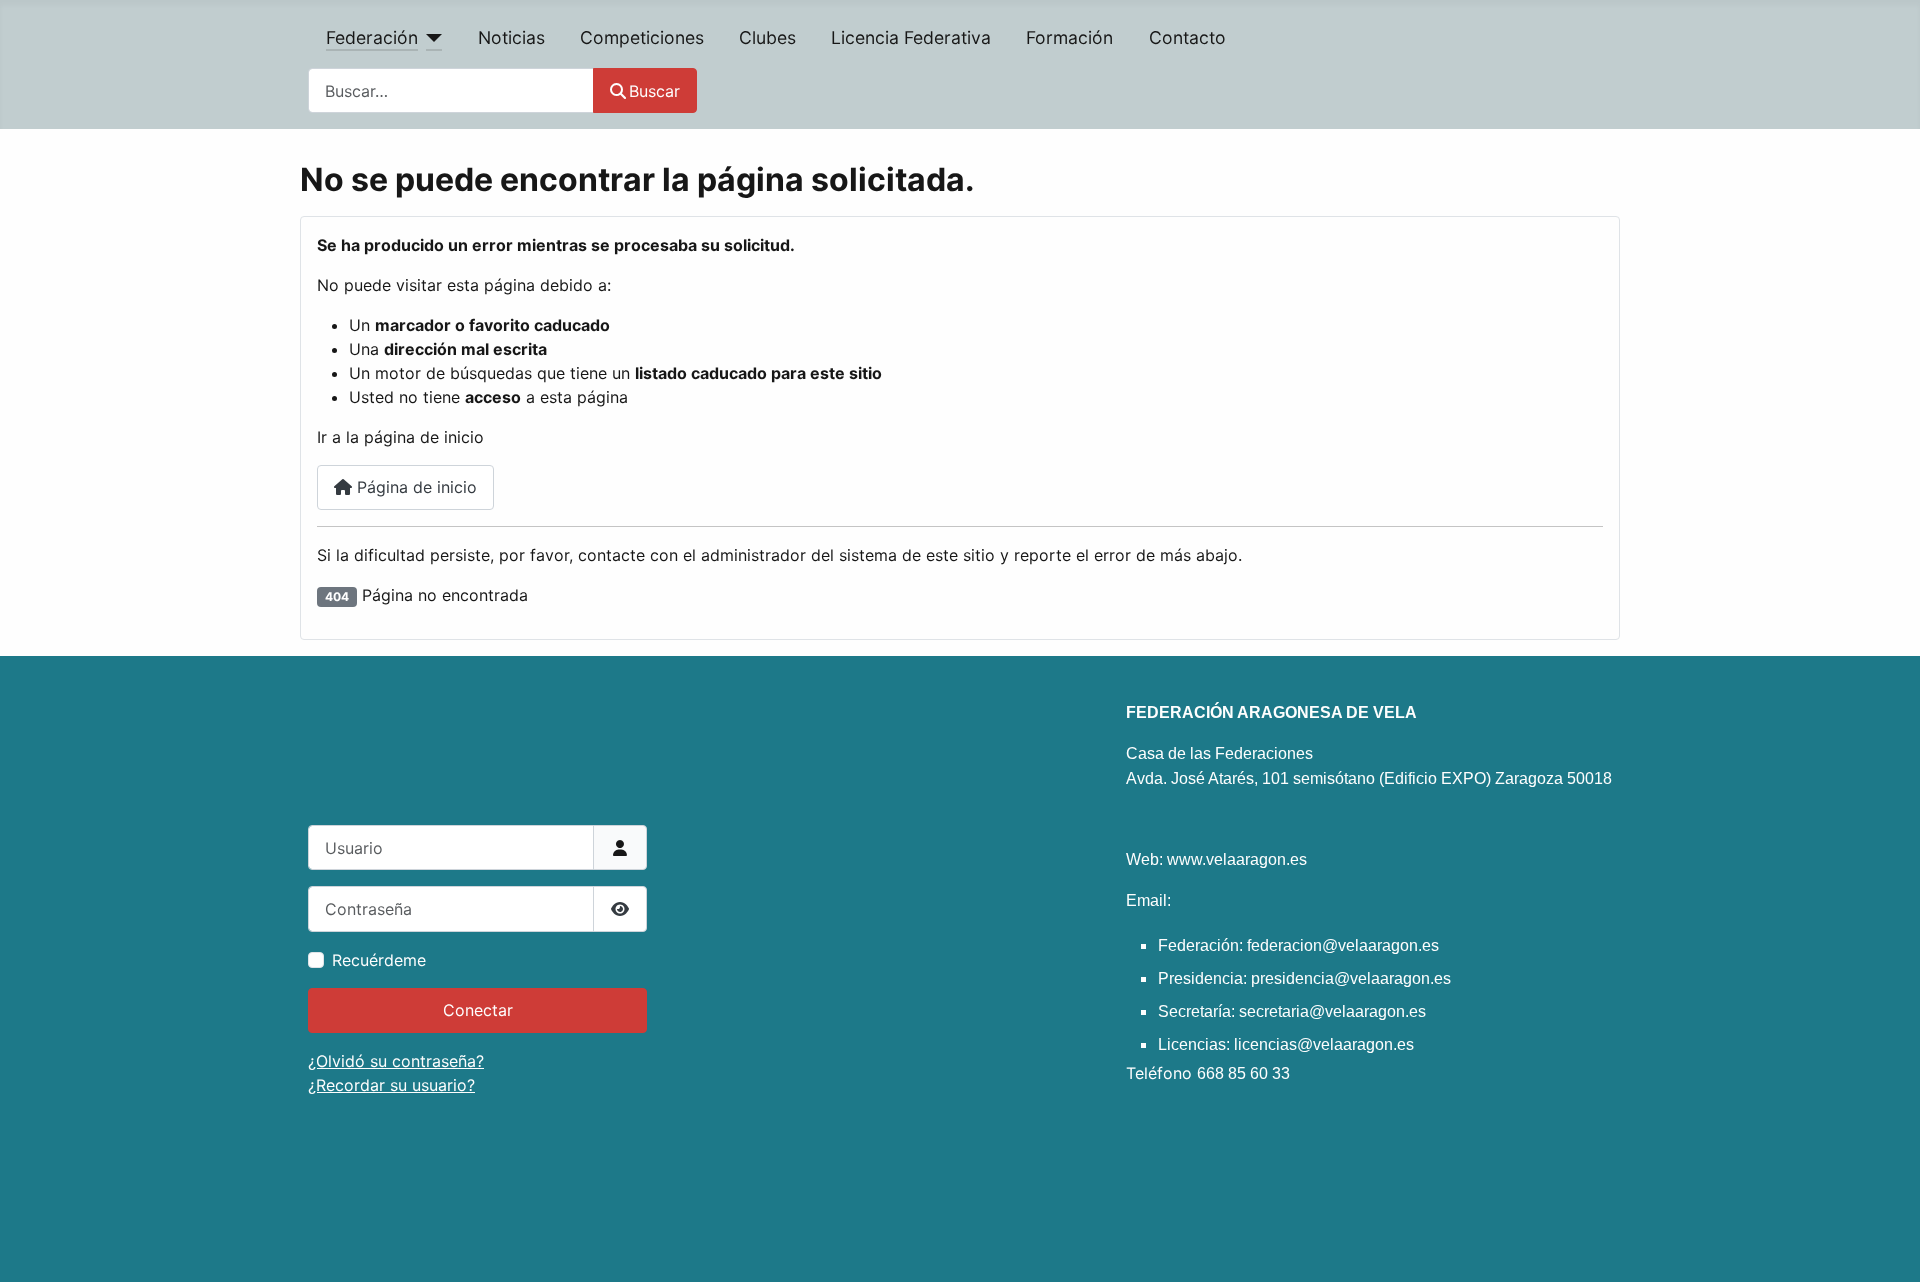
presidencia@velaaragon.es (1351, 978)
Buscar (654, 91)
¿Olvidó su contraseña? (396, 1061)
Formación (1069, 37)
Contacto (1187, 37)
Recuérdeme (379, 960)
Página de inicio (414, 487)
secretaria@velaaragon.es (1332, 1011)
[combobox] (451, 90)
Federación (372, 37)
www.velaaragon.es (1237, 859)
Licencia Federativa (911, 37)
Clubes (767, 37)
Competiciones (642, 37)
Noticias (511, 37)
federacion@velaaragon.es (1343, 945)
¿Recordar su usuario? (391, 1085)
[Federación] (430, 38)
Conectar (478, 1010)
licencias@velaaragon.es (1324, 1044)
